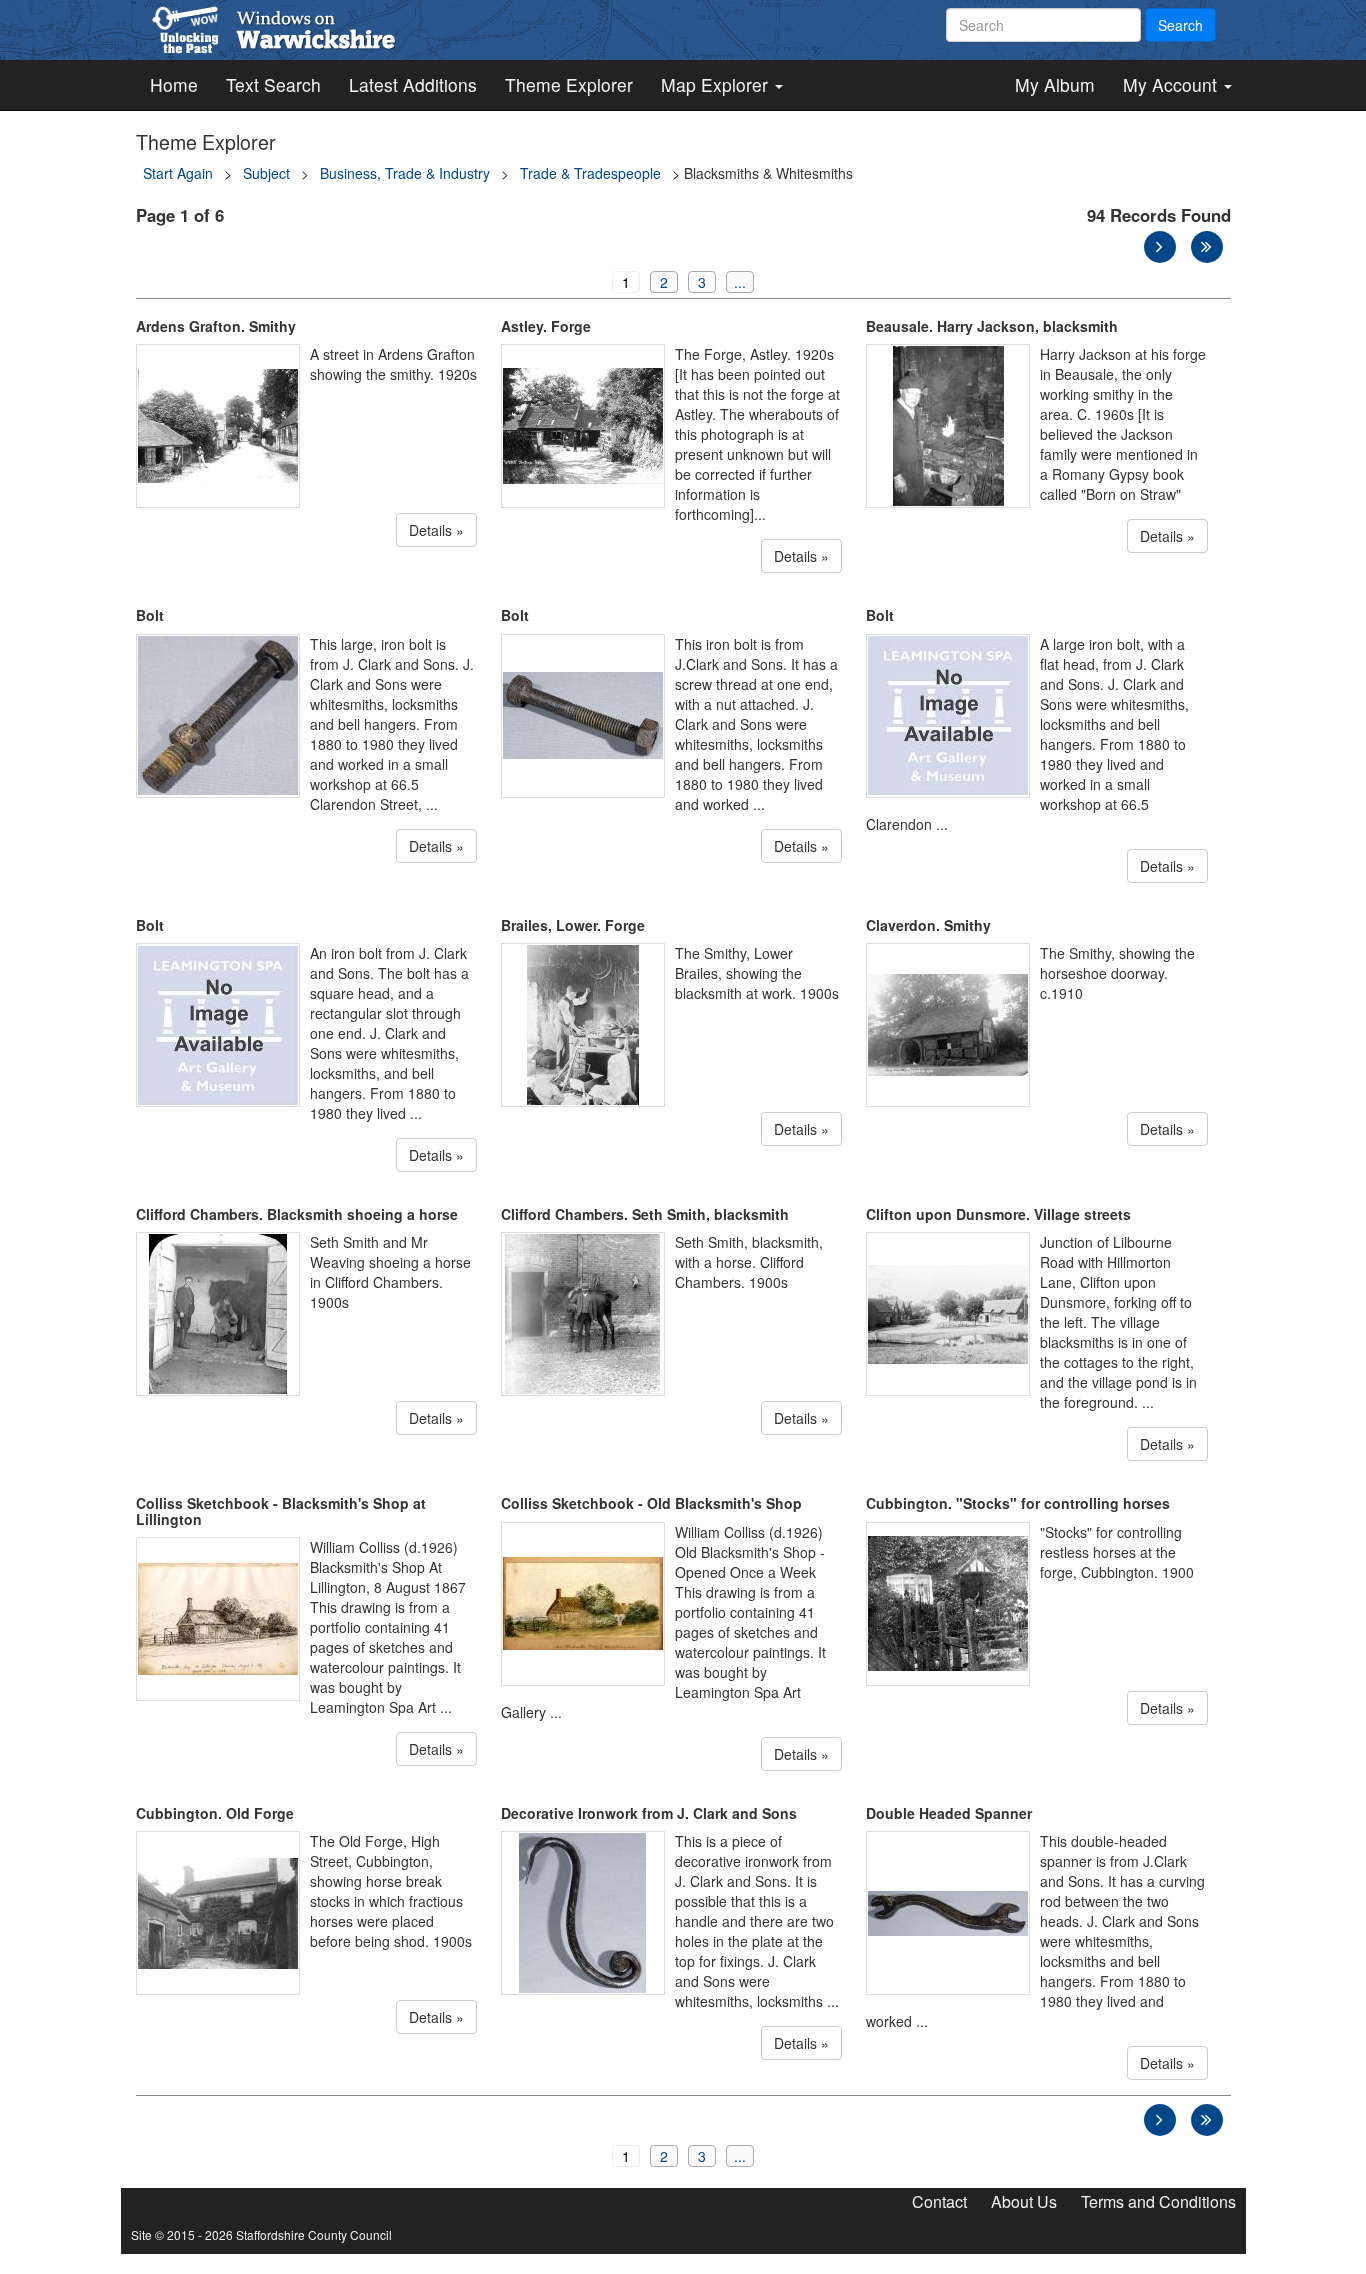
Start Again (178, 173)
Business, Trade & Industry (405, 173)
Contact (939, 2201)
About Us (1024, 2201)
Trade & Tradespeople (590, 173)
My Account (1172, 84)
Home (174, 84)
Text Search (273, 84)
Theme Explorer (569, 84)
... (740, 282)
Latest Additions (413, 84)
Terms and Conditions (1158, 2201)
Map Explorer (717, 84)
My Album (1055, 84)
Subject (266, 173)
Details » (436, 530)
